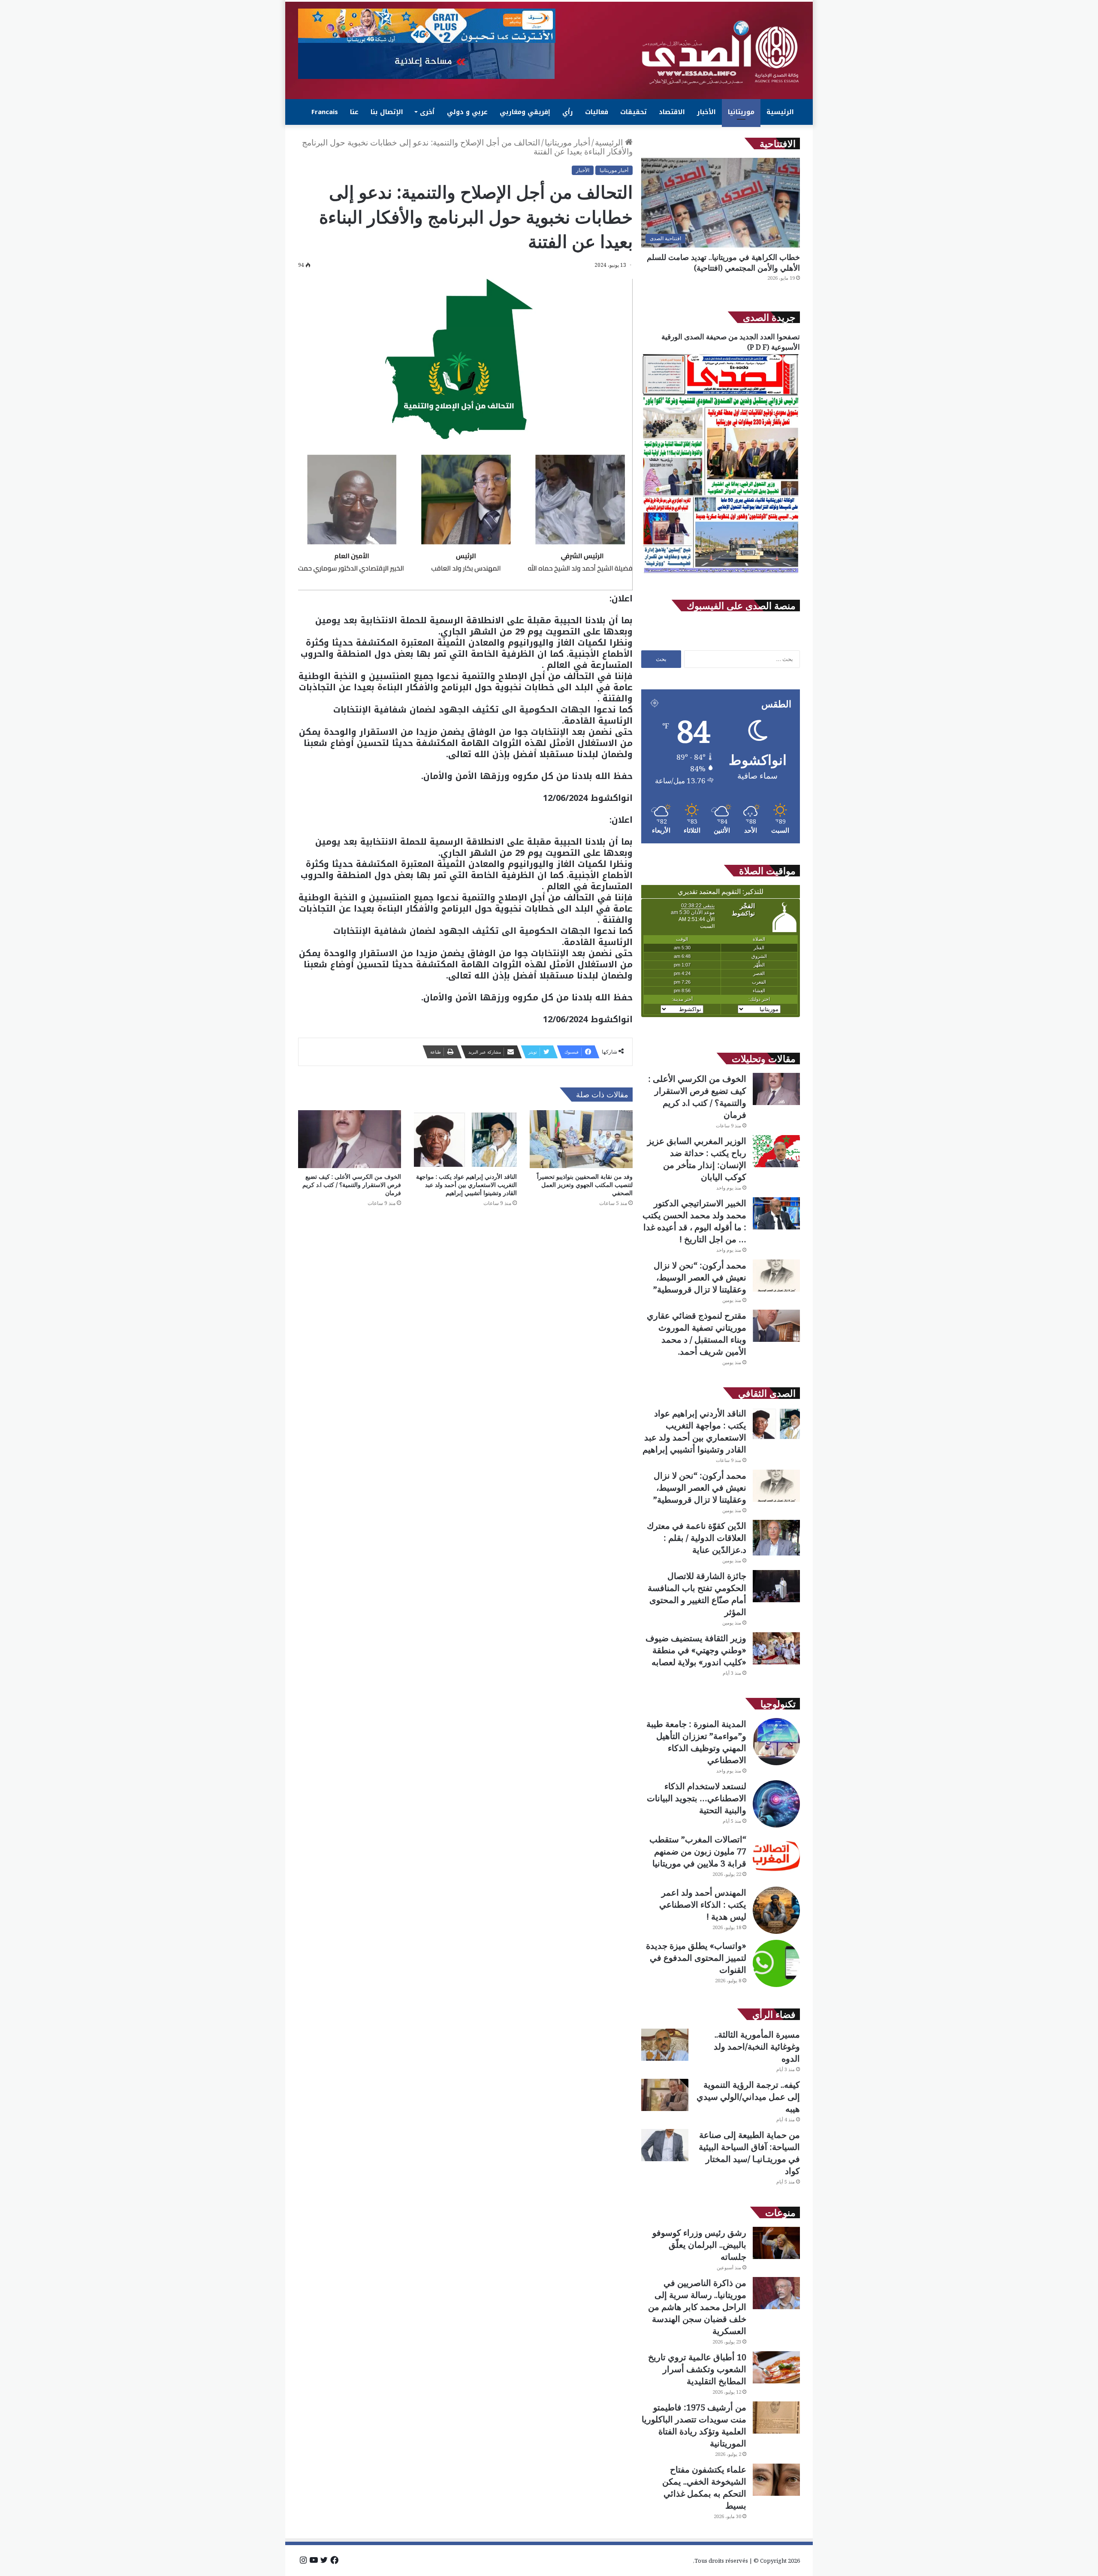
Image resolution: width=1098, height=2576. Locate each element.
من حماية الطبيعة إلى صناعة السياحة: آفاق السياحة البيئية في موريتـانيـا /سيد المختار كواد (749, 2153)
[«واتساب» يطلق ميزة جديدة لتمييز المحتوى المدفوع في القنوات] (776, 1963)
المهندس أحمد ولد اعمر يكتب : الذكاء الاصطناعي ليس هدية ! (703, 1904)
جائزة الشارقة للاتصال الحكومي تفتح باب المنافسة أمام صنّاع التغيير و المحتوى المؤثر (697, 1594)
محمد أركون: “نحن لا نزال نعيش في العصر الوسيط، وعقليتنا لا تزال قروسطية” (700, 1277)
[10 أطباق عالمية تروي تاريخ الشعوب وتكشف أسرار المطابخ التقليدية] (776, 2367)
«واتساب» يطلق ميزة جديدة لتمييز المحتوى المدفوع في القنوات (696, 1958)
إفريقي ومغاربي (525, 112)
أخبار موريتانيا (567, 142)
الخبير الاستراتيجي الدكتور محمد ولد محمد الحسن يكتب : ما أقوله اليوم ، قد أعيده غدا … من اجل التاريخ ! (694, 1221)
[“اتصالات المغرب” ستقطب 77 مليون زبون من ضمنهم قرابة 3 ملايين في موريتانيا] (776, 1857)
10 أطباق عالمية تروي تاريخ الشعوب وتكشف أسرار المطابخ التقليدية (697, 2369)
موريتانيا (741, 112)
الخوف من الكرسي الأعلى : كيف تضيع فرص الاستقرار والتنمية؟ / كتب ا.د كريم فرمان (352, 1185)
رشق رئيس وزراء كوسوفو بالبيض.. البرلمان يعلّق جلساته (699, 2245)
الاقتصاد (672, 112)
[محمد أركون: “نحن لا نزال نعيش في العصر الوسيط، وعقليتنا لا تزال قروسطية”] (776, 1276)
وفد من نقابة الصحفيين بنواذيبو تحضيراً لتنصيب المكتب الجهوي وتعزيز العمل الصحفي (585, 1185)
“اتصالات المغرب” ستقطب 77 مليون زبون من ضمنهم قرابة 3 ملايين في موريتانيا (698, 1851)
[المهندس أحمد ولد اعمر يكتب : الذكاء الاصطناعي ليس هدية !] (776, 1910)
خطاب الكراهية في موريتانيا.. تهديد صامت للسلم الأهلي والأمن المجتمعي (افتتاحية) (723, 262)
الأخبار (706, 112)
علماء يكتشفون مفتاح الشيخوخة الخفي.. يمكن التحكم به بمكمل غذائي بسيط (704, 2487)
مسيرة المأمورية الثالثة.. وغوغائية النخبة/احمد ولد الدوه (757, 2046)
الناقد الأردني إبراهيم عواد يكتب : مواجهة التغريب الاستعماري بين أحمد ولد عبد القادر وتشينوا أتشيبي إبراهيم (466, 1185)
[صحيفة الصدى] (721, 53)
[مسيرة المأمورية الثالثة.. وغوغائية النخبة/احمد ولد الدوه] (665, 2045)
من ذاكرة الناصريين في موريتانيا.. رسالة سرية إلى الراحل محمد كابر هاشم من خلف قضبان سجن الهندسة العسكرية (697, 2307)
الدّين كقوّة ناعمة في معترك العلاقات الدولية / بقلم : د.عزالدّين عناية (697, 1538)
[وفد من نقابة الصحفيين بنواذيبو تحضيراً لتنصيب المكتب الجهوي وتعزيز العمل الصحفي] (581, 1139)
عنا (354, 112)
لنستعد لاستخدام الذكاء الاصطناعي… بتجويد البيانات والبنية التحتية (697, 1798)
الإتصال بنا (387, 112)
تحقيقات (633, 112)
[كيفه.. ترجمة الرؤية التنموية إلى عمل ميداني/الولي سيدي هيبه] (665, 2095)
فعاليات (597, 112)
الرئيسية (780, 112)
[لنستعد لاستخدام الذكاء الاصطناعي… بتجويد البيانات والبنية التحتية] (776, 1804)
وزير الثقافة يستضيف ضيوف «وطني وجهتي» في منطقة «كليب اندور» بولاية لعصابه (696, 1650)
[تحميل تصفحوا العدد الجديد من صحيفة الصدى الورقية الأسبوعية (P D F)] (721, 574)
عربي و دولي (467, 112)
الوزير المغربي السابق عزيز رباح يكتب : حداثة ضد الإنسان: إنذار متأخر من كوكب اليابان (697, 1159)
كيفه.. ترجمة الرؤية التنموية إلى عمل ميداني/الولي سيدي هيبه (748, 2097)
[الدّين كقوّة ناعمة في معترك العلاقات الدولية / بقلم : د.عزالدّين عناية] (776, 1538)
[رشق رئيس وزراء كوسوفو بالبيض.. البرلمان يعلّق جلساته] (776, 2243)
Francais (325, 112)
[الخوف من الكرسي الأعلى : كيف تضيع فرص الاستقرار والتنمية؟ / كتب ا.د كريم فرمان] (350, 1139)
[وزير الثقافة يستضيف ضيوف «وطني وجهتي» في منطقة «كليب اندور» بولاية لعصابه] (776, 1648)
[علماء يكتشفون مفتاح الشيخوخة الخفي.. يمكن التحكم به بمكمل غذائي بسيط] (776, 2480)
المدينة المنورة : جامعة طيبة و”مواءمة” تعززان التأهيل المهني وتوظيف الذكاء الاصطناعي (696, 1742)
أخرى (427, 112)
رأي (568, 112)
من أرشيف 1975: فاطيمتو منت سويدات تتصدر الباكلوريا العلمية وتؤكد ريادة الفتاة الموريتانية (694, 2425)
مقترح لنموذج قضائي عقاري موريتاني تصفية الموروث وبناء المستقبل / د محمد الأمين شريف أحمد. (697, 1333)
